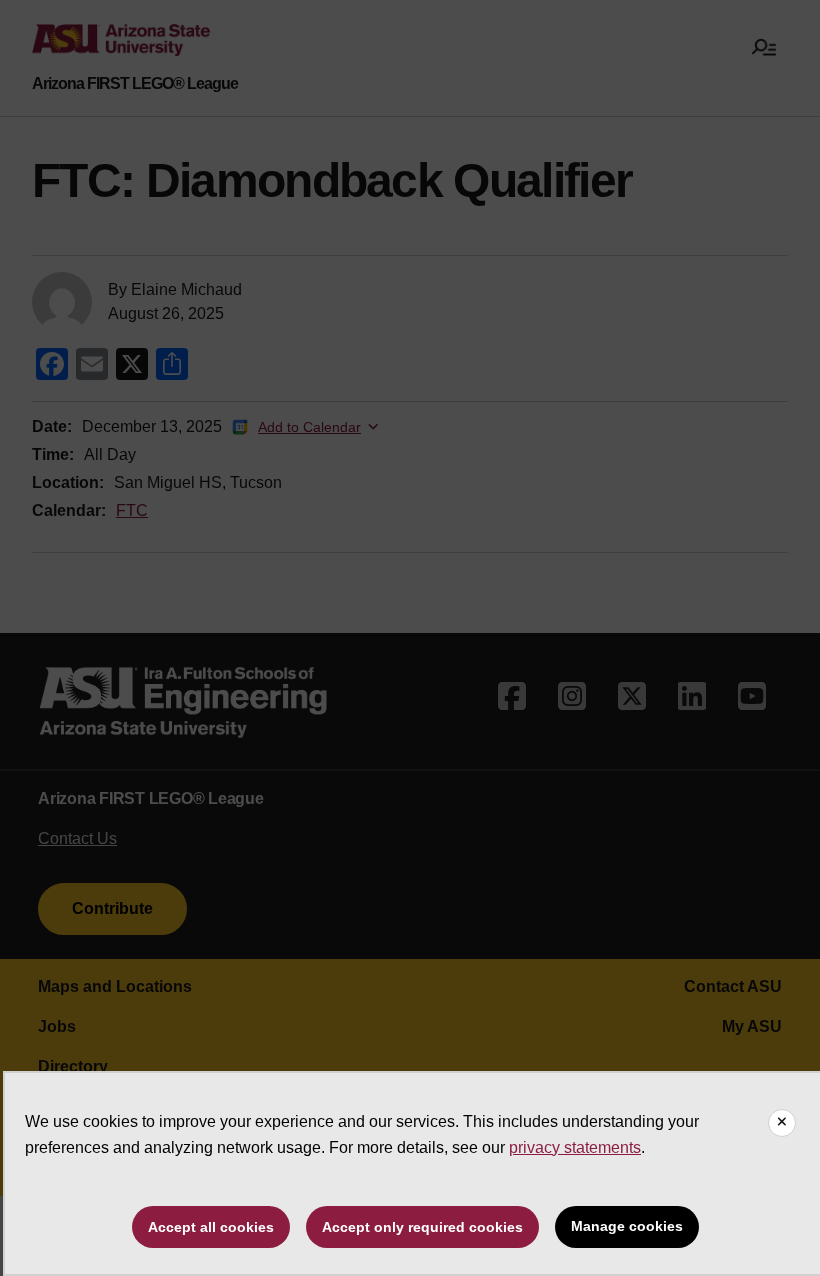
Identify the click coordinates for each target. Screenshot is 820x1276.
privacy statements (575, 1147)
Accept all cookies (211, 1227)
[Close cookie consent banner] (782, 1123)
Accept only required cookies (422, 1227)
